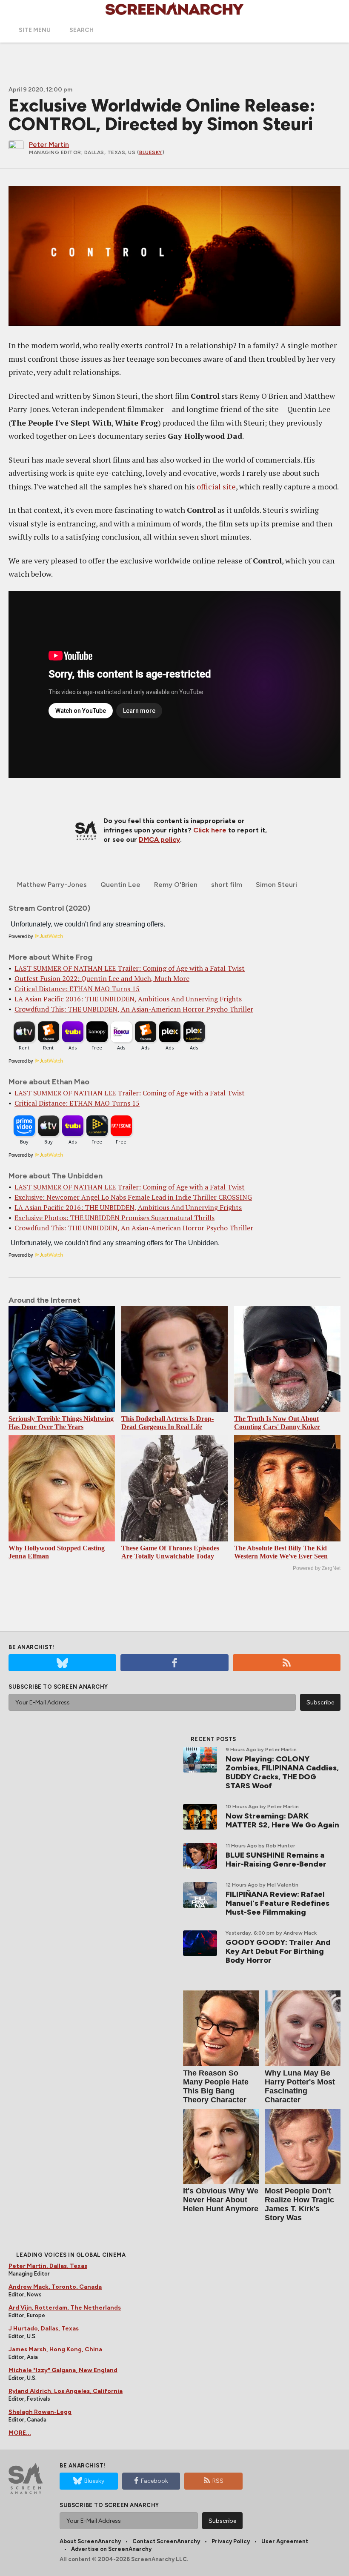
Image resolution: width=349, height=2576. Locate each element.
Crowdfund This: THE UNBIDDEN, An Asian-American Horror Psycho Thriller (134, 1009)
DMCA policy (159, 839)
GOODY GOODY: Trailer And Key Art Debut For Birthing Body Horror (278, 1951)
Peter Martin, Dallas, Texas (48, 2266)
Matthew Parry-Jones (52, 885)
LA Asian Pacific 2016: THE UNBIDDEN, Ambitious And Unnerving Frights (128, 999)
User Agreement (285, 2541)
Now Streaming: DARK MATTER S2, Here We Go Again (282, 1820)
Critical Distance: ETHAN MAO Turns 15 (77, 989)
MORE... (20, 2433)
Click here (210, 830)
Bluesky (151, 152)
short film (227, 885)
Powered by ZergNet (317, 1568)
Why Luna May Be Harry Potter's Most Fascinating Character (300, 2086)
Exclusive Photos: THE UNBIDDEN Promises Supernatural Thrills (114, 1218)
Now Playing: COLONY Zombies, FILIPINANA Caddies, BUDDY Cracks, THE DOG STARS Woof (282, 1772)
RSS (218, 2481)
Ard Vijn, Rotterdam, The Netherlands (65, 2308)
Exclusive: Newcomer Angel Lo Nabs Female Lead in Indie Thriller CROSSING (133, 1197)
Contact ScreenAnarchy (166, 2541)
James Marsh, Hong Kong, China (55, 2349)
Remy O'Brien (176, 885)
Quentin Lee (120, 885)
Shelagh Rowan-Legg (40, 2412)
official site (216, 486)
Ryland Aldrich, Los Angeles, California (66, 2391)
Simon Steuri (276, 885)
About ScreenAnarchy (90, 2541)
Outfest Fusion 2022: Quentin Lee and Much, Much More (102, 978)
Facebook (154, 2481)
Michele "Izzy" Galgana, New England (63, 2370)
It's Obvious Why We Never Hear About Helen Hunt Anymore (221, 2200)
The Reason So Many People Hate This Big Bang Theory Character (216, 2086)
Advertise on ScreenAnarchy (111, 2549)
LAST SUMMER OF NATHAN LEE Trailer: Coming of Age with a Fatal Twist (130, 968)
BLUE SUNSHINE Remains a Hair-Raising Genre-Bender (276, 1860)
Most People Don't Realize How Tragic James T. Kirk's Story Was (299, 2204)
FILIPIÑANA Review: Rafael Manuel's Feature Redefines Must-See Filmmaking (277, 1903)
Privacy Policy (231, 2541)
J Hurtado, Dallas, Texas (44, 2329)
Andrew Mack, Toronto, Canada (55, 2287)
